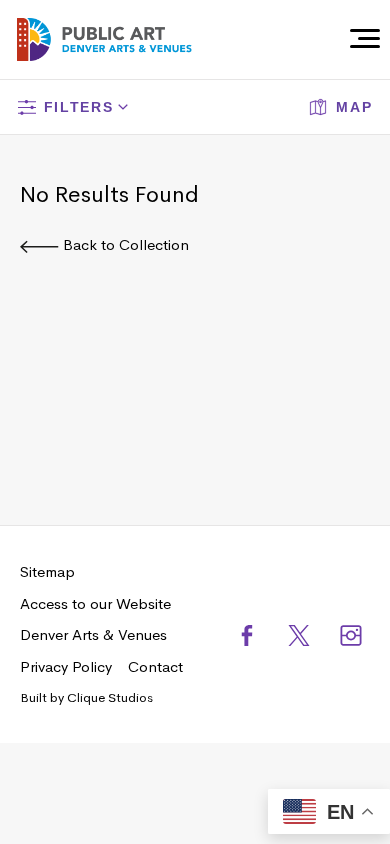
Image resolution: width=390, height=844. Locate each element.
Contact (155, 666)
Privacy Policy (66, 666)
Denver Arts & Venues (93, 634)
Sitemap (47, 571)
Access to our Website (95, 603)
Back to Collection (124, 244)
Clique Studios (110, 697)
